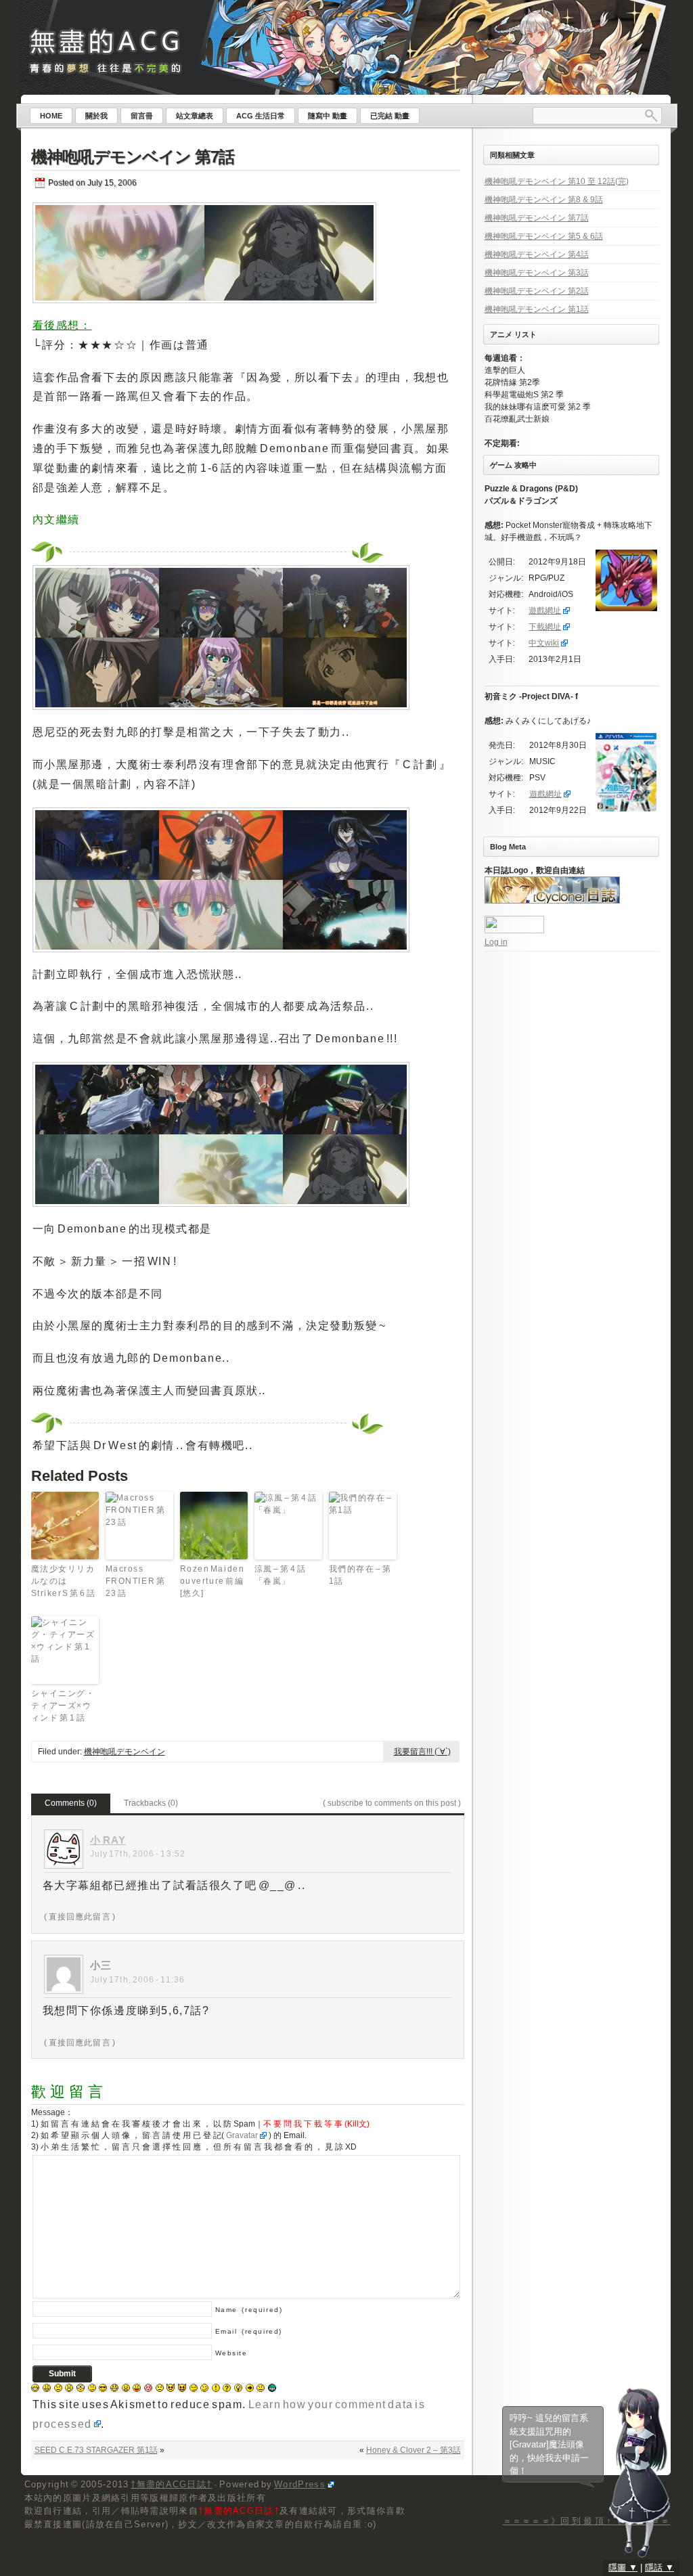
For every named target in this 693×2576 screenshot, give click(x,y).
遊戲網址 (545, 610)
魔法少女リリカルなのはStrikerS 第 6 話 (64, 1581)
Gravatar (242, 2135)
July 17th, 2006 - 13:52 (138, 1854)
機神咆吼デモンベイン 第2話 (537, 291)
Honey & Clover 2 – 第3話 (413, 2450)
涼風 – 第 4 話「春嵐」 (281, 1575)
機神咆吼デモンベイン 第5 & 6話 (544, 236)
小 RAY (108, 1840)
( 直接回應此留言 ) (80, 1917)
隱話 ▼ (660, 2568)
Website (231, 2353)
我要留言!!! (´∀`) (422, 1752)
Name (249, 2310)
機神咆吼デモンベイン (125, 1752)
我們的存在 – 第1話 (360, 1575)
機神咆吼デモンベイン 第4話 (537, 254)
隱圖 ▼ (623, 2568)
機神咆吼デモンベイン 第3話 (537, 273)
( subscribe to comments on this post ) (392, 1803)
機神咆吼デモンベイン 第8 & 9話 (544, 200)
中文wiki (544, 643)
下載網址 (545, 627)
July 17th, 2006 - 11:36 (138, 1980)
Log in (496, 942)
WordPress (300, 2484)
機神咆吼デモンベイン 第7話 (133, 157)
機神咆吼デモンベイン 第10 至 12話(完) (557, 181)
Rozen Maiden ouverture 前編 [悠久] (213, 1581)
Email (249, 2331)
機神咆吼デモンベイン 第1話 (537, 309)
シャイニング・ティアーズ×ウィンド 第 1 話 (63, 1706)
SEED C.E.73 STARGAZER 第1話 (96, 2450)
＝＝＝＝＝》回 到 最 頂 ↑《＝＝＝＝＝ (587, 2521)
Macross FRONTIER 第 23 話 (136, 1581)
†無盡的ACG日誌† (171, 2484)
